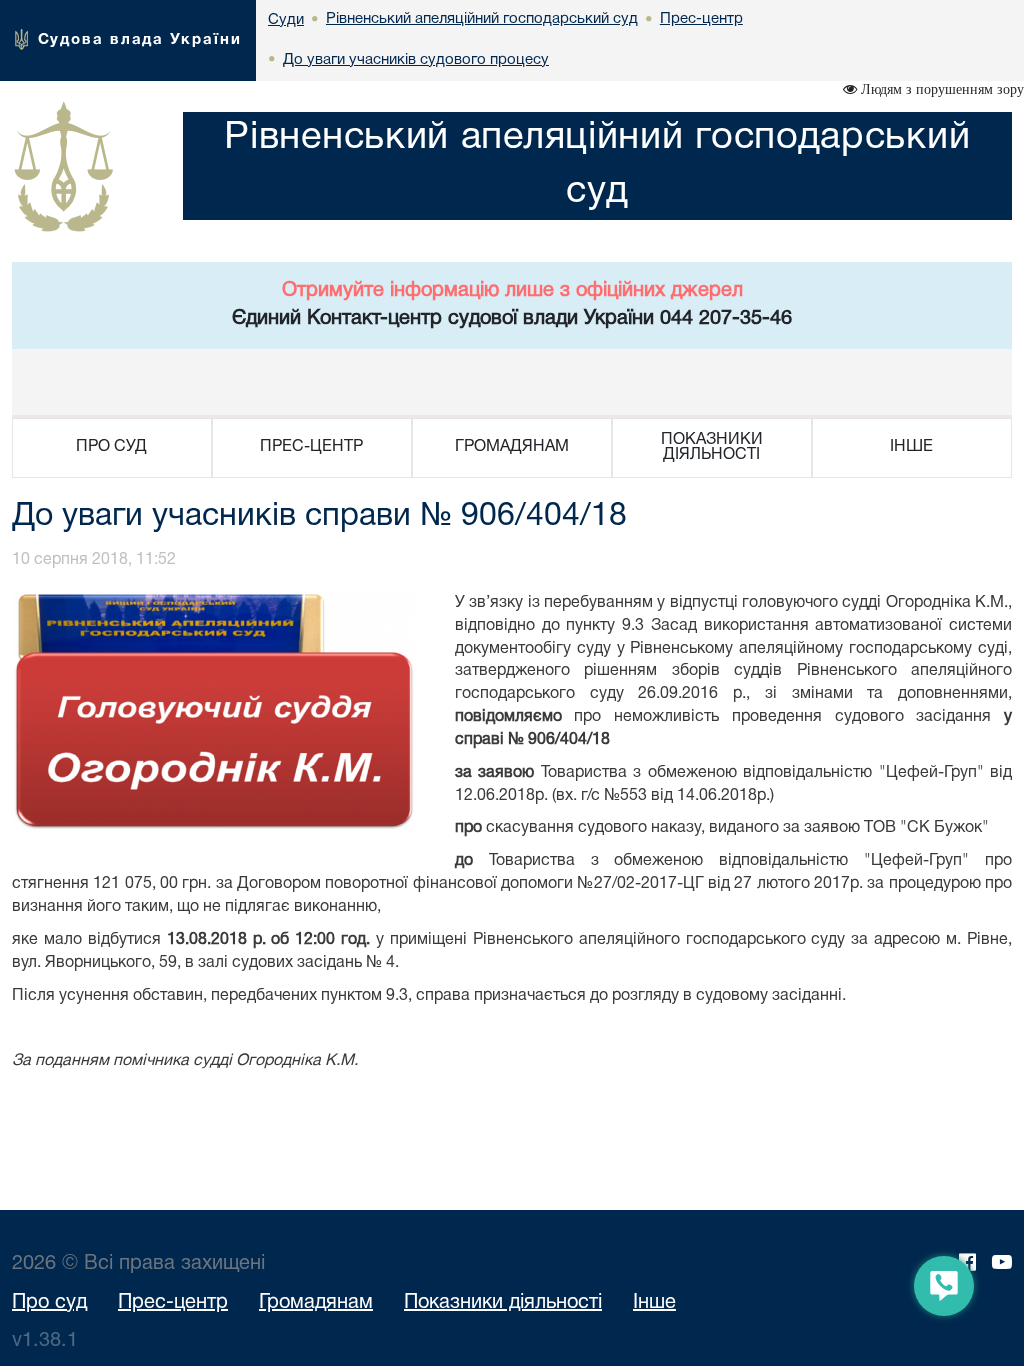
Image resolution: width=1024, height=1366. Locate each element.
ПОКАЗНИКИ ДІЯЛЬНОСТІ (712, 447)
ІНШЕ (911, 447)
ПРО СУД (111, 447)
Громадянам (316, 1303)
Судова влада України (140, 40)
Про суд (49, 1303)
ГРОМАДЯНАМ (512, 447)
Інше (654, 1303)
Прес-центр (173, 1303)
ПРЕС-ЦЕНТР (311, 447)
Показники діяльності (503, 1303)
